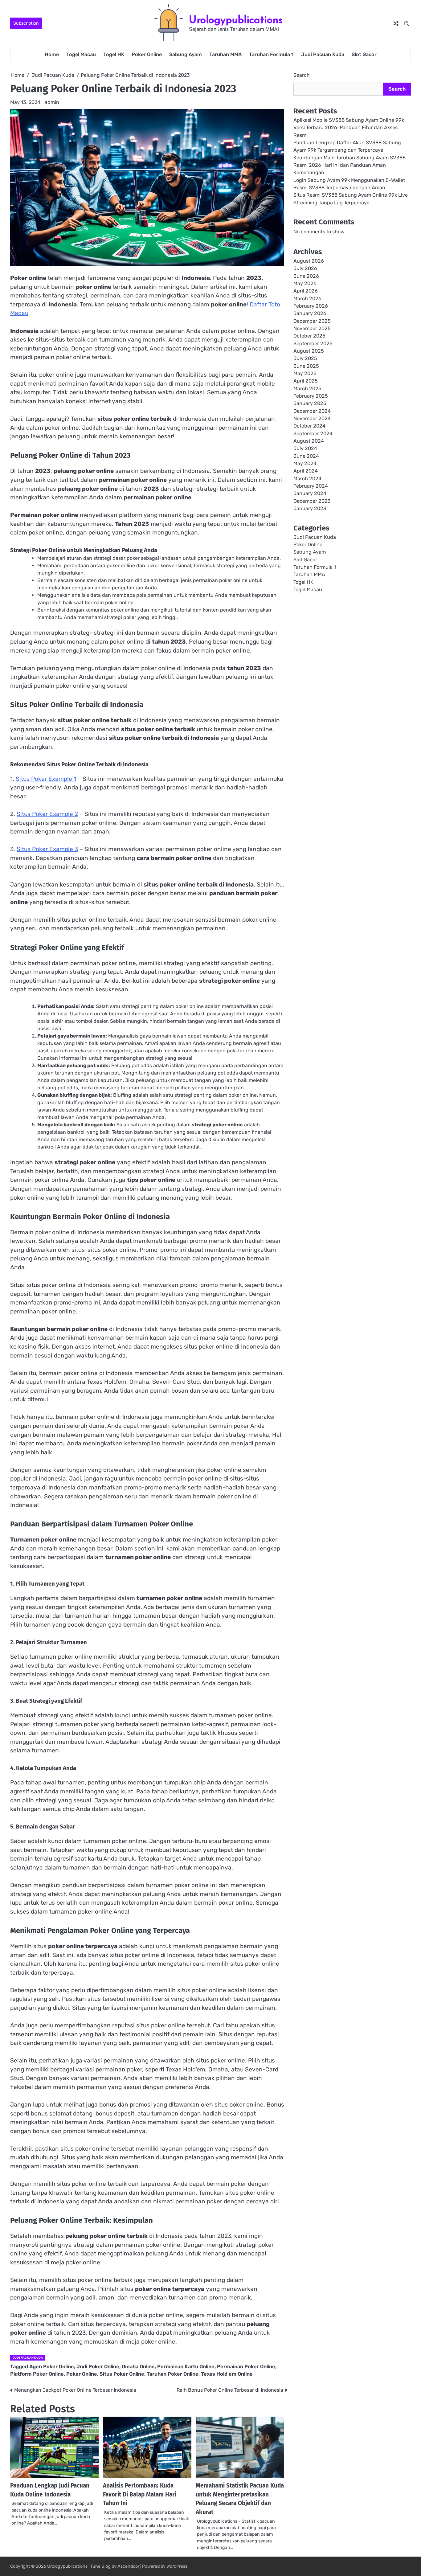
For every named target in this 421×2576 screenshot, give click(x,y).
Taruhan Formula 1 (271, 54)
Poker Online (147, 54)
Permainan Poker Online (246, 2367)
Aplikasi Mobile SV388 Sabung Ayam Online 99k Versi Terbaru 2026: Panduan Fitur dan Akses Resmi (349, 128)
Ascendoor (128, 2566)
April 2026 (306, 291)
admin (52, 102)
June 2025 (306, 366)
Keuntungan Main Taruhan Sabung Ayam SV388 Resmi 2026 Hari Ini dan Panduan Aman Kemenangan (349, 165)
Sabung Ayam (186, 54)
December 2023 (312, 501)
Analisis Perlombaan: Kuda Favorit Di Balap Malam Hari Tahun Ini (140, 2494)
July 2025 (305, 359)
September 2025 (313, 344)
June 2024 (306, 456)
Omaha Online (138, 2367)
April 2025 (306, 381)
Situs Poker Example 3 (47, 849)
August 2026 (309, 261)
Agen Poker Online (52, 2367)
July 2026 (305, 269)
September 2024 (313, 434)
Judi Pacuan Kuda (323, 54)
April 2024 (306, 471)
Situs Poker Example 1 (46, 779)
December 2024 (312, 411)
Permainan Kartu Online (186, 2367)
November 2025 (312, 329)
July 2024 (305, 449)
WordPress (177, 2566)
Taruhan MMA (225, 54)
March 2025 (307, 389)
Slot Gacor (364, 54)
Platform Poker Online (37, 2374)
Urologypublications (236, 20)
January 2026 (310, 314)
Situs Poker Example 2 (47, 814)
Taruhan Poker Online (173, 2374)
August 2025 (309, 351)
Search (302, 75)
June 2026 (306, 276)
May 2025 (305, 374)
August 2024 (309, 441)
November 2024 (312, 419)
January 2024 (310, 494)
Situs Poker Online (122, 2374)
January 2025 (310, 404)
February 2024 (311, 486)
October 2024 (309, 426)
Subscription (26, 23)
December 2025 (312, 321)
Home (52, 54)
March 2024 (307, 479)
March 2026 (307, 299)
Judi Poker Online (98, 2367)
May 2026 (305, 284)
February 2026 (311, 306)
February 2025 (311, 396)
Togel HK (114, 54)
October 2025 (309, 336)
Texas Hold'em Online (227, 2374)
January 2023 (310, 509)
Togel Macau (81, 54)
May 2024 (305, 464)
